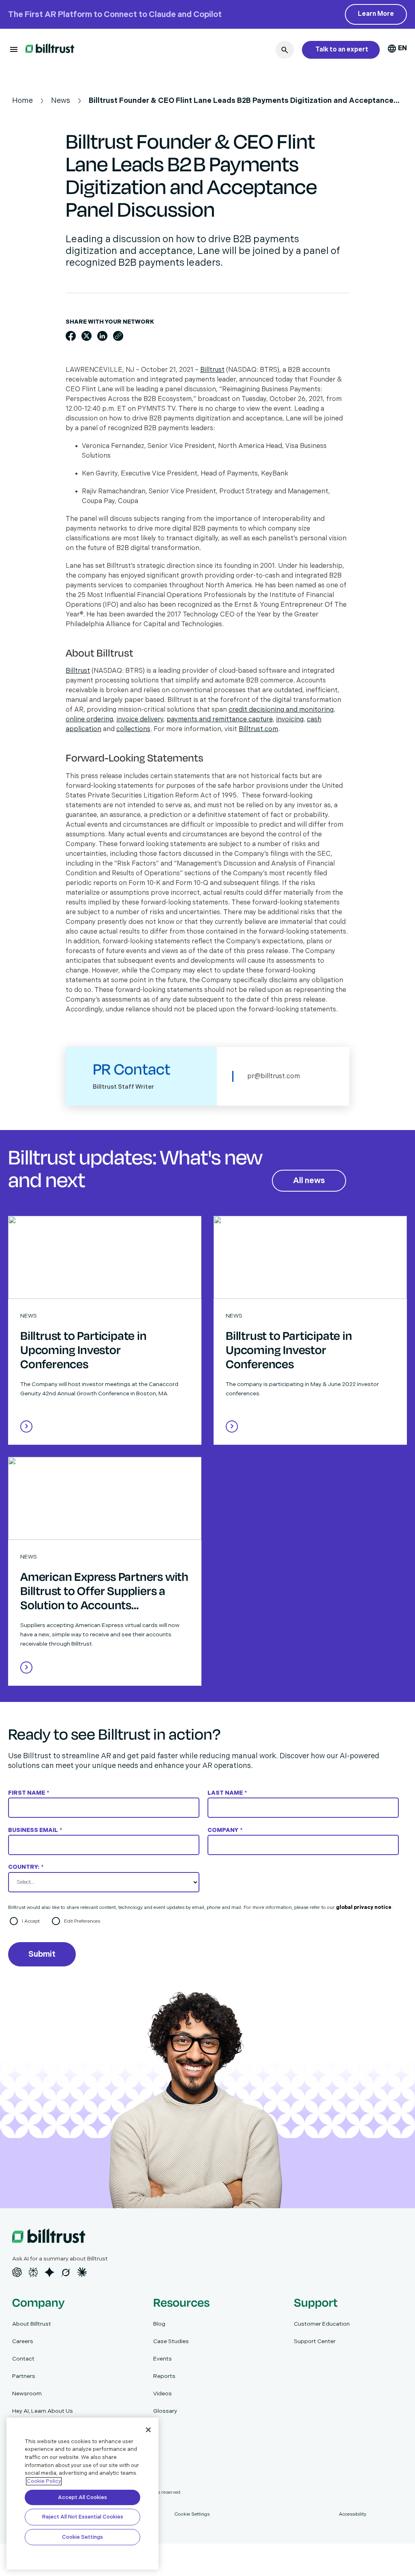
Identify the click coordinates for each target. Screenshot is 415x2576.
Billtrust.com (258, 729)
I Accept (31, 1921)
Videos (163, 2394)
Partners (24, 2376)
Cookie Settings (82, 2537)
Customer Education (322, 2324)
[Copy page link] (118, 336)
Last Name (227, 1793)
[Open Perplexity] (33, 2272)
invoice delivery (140, 720)
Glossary (165, 2411)
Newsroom (27, 2394)
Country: (26, 1867)
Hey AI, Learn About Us (43, 2411)
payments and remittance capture (220, 720)
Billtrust (212, 370)
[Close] (148, 2430)
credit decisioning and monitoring (281, 710)
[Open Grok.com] (66, 2272)
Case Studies (171, 2341)
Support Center (315, 2341)
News (61, 101)
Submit (42, 1954)
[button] (14, 49)
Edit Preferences (82, 1921)
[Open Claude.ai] (82, 2272)
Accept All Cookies (82, 2497)
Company (225, 1830)
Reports (164, 2376)
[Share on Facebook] (71, 336)
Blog (159, 2324)
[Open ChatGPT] (17, 2272)
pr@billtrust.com (274, 1076)
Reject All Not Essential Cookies (83, 2517)
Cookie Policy (44, 2481)
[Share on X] (87, 336)
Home (22, 101)
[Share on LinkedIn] (102, 336)
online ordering (89, 720)
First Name (29, 1793)
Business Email (35, 1830)
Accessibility (353, 2514)
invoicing (290, 720)
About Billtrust (32, 2324)
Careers (23, 2341)
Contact (23, 2359)
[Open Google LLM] (49, 2272)
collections (133, 729)
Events (163, 2359)
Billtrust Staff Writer (123, 1087)
